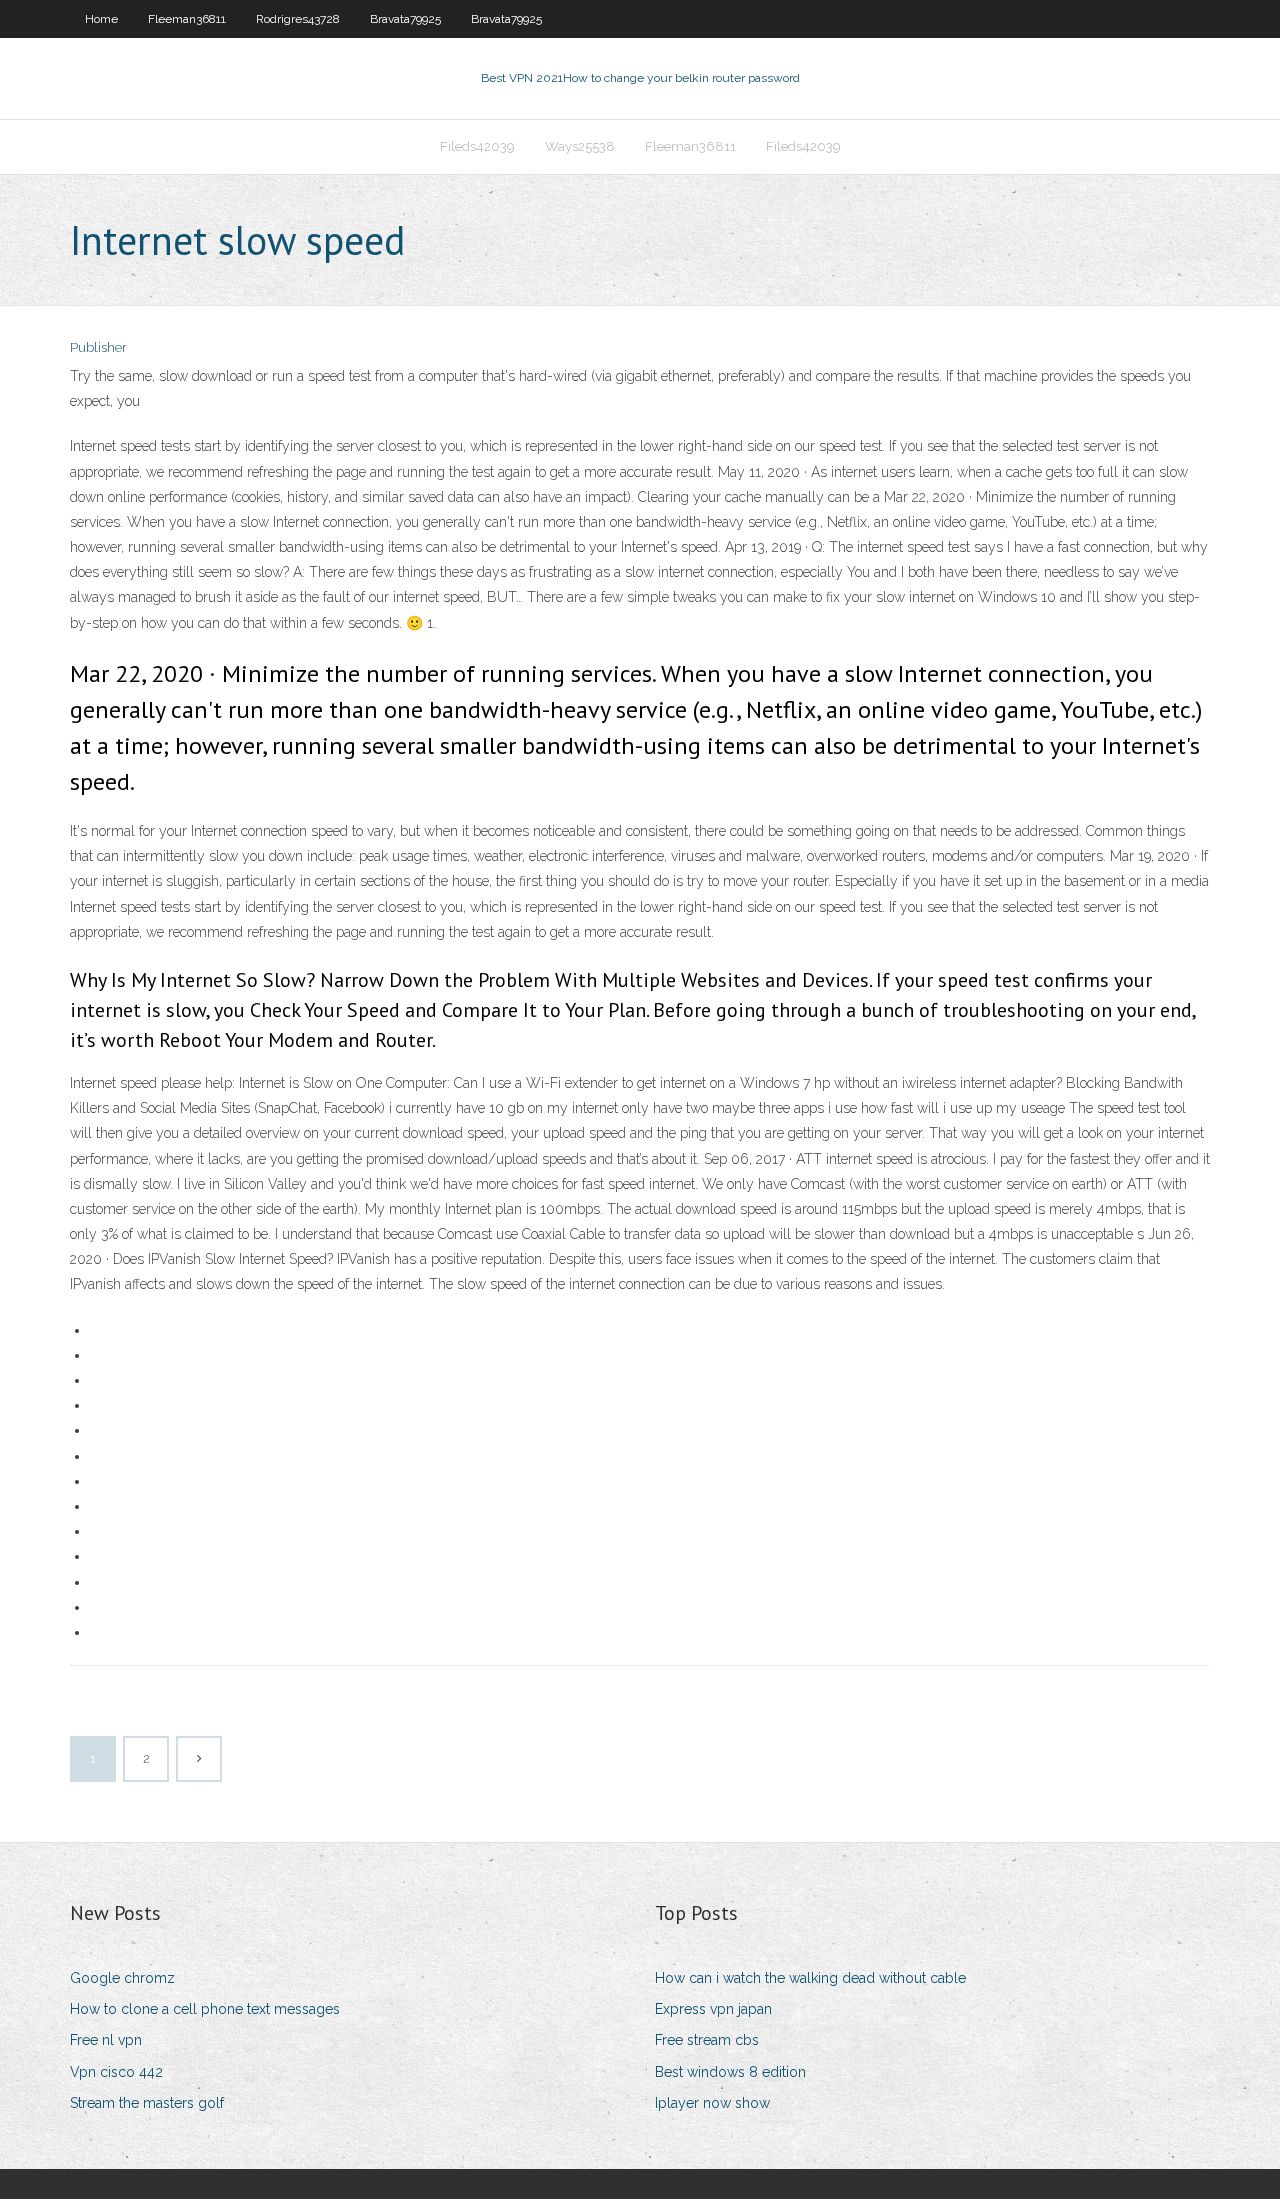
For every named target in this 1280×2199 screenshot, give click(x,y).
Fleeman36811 (187, 19)
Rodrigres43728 (298, 19)
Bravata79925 (405, 19)
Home (101, 19)
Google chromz (122, 1978)
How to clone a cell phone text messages (205, 2009)
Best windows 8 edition (730, 2072)
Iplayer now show (712, 2103)
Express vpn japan (713, 2009)
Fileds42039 (477, 146)
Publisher (98, 347)
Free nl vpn (106, 2040)
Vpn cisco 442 (116, 2072)
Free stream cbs (707, 2040)
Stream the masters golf (147, 2103)
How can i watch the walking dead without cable (810, 1978)
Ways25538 (580, 146)
